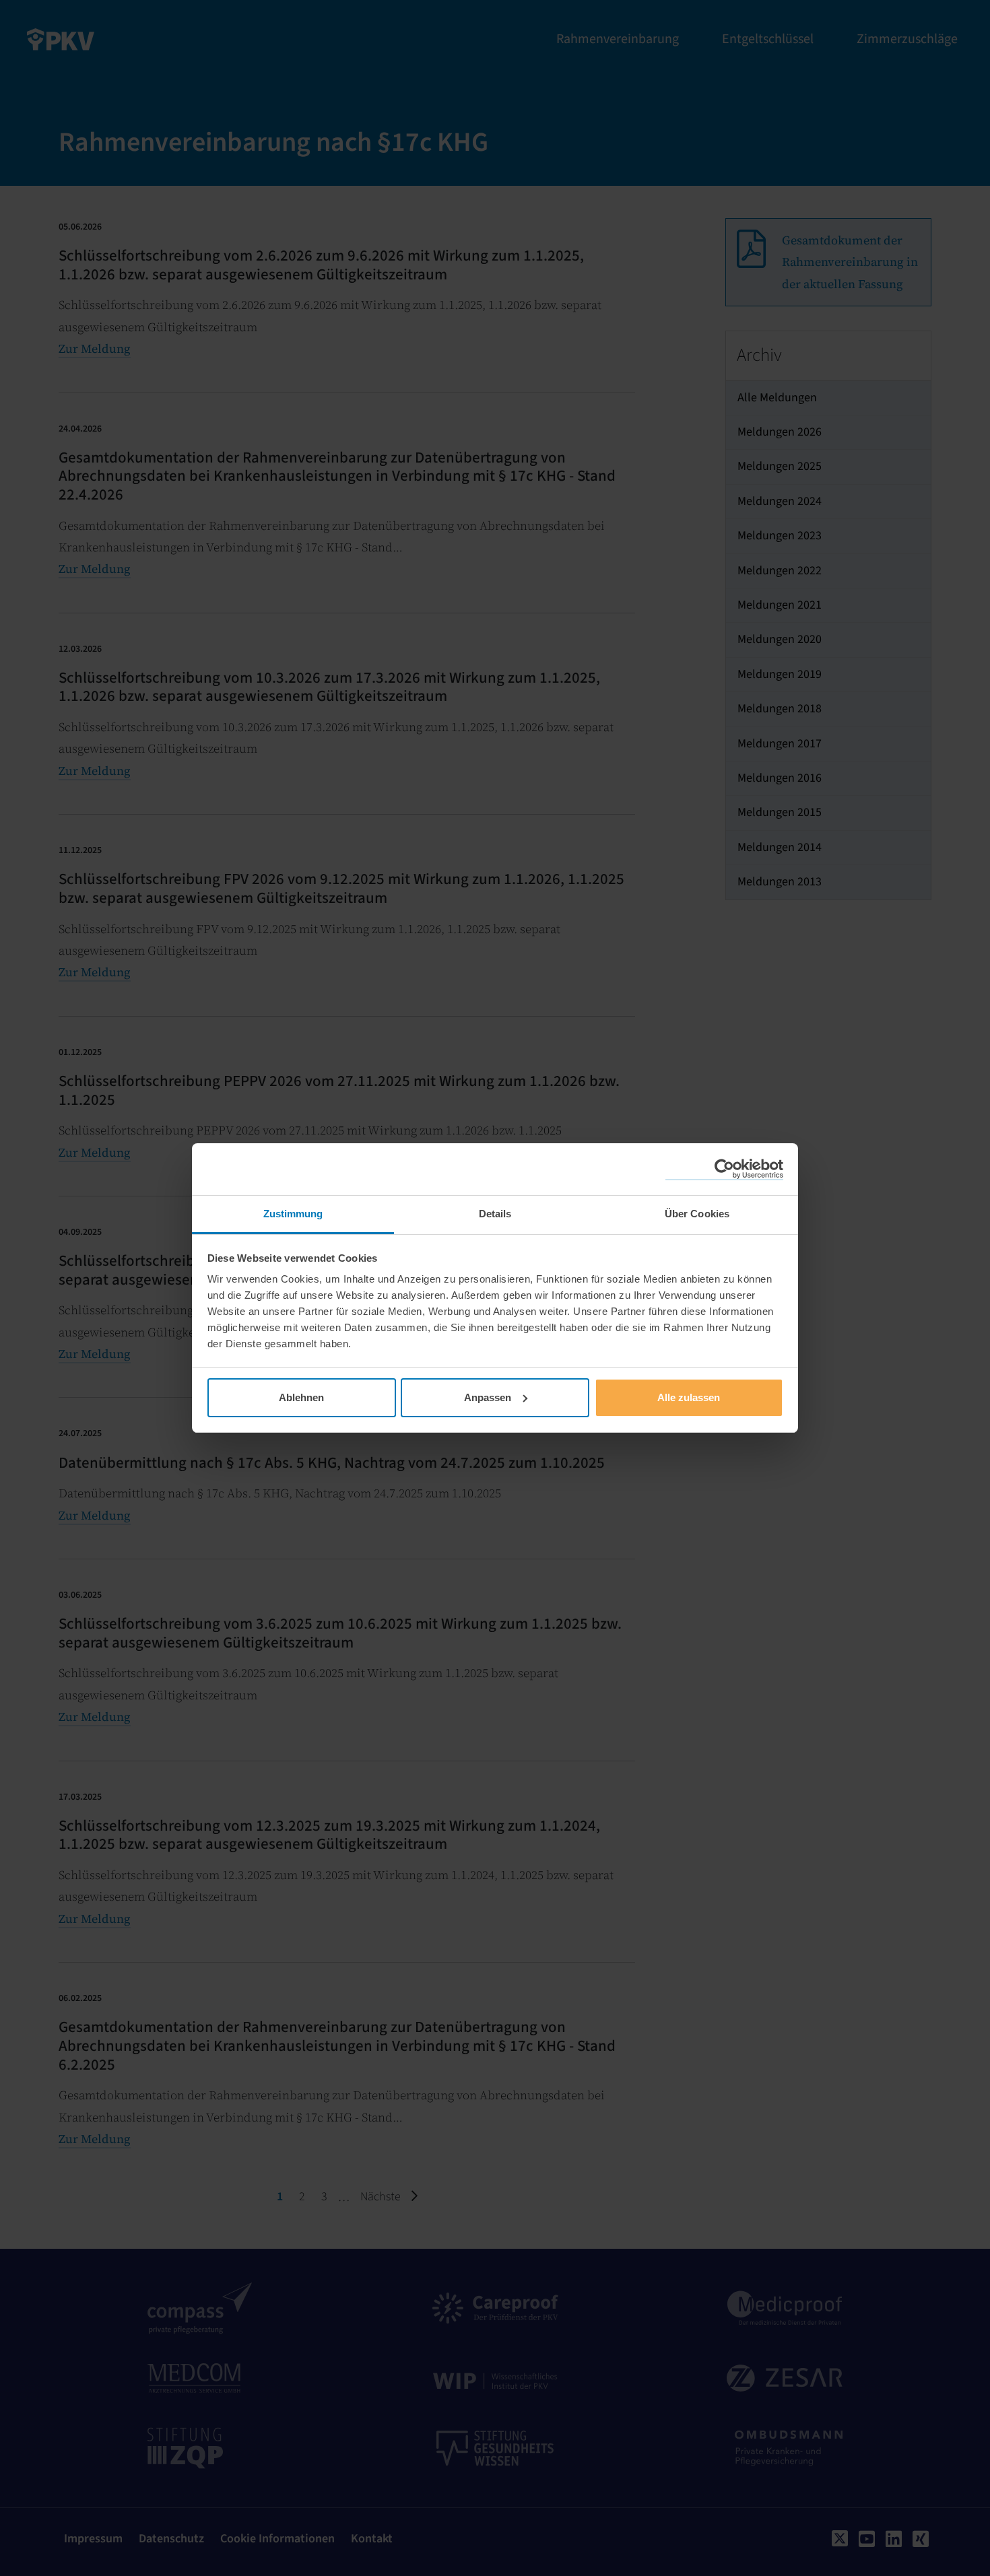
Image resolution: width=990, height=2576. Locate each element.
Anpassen (488, 1397)
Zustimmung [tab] (293, 1214)
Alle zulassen (689, 1397)
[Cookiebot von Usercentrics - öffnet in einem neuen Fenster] (724, 1170)
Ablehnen (301, 1397)
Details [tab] (495, 1214)
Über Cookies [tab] (697, 1214)
